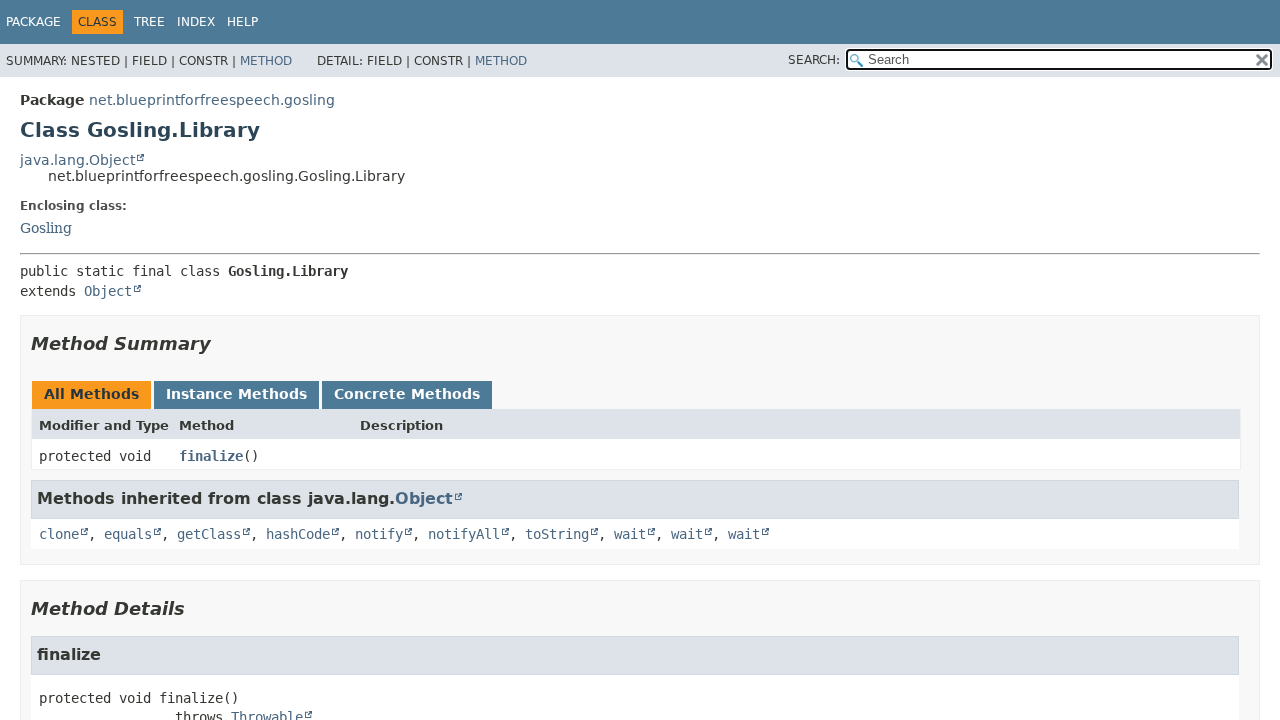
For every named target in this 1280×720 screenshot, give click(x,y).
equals (128, 534)
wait (630, 534)
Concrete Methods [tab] (407, 394)
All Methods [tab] (91, 394)
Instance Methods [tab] (236, 394)
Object (108, 291)
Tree (149, 22)
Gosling (46, 228)
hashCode (298, 534)
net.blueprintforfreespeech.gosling (212, 100)
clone (59, 534)
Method (266, 61)
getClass (209, 534)
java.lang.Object (77, 160)
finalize (211, 456)
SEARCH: (814, 60)
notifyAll (464, 534)
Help (242, 22)
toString (557, 534)
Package (33, 22)
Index (196, 22)
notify (379, 534)
